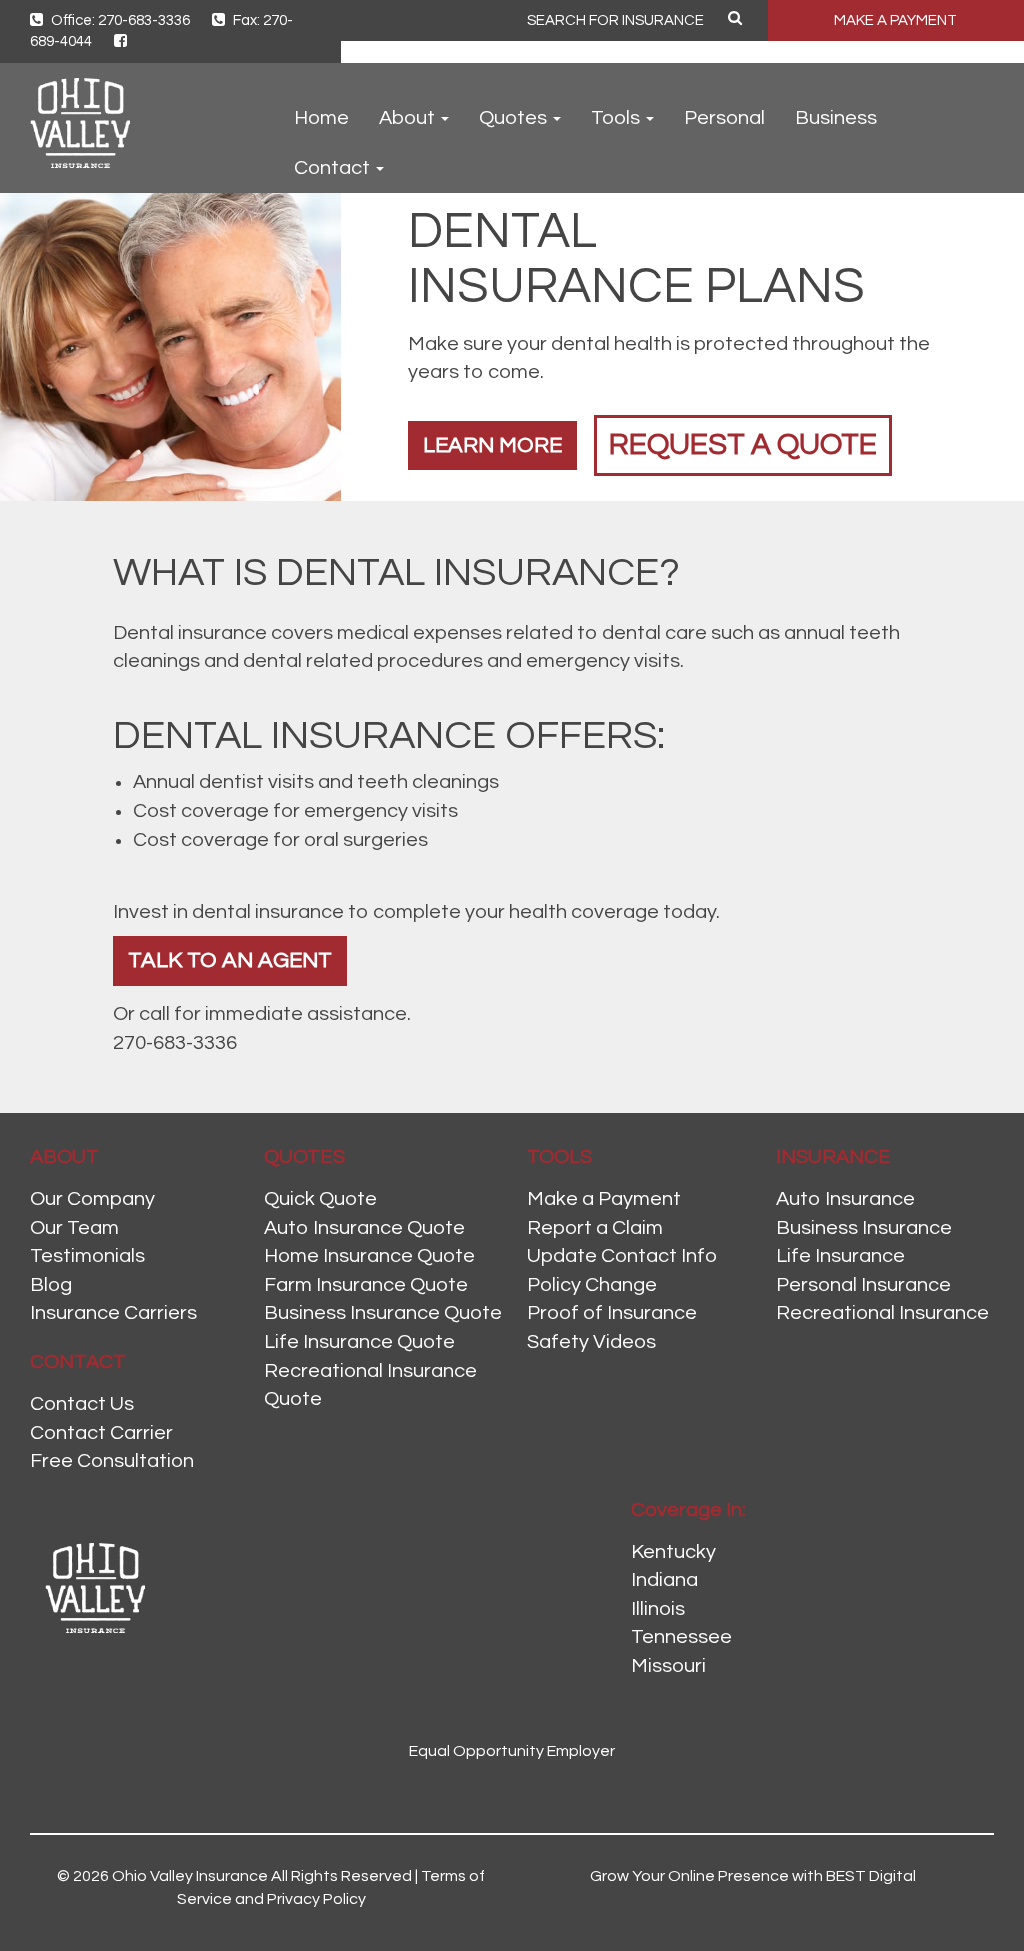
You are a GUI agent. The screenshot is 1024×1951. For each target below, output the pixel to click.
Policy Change (592, 1285)
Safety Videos (591, 1342)
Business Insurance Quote (383, 1313)
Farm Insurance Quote (366, 1285)
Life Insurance (840, 1256)
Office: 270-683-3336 (119, 20)
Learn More (492, 445)
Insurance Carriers (113, 1313)
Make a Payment (604, 1199)
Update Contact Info (622, 1256)
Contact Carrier (101, 1433)
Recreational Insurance (882, 1313)
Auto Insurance (845, 1199)
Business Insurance (864, 1228)
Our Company (92, 1199)
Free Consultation (112, 1461)
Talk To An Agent (230, 960)
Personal (724, 118)
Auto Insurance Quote (364, 1228)
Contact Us (82, 1404)
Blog (51, 1285)
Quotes (515, 118)
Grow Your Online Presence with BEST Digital (753, 1876)
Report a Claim (595, 1228)
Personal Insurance (863, 1285)
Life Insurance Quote (359, 1342)
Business (836, 118)
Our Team (74, 1228)
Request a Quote (743, 444)
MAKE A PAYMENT (895, 20)
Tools (617, 118)
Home (321, 118)
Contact (334, 168)
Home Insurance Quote (369, 1256)
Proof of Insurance (612, 1313)
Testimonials (87, 1256)
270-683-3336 (175, 1043)
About (409, 118)
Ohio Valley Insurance (190, 1876)
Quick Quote (320, 1199)
